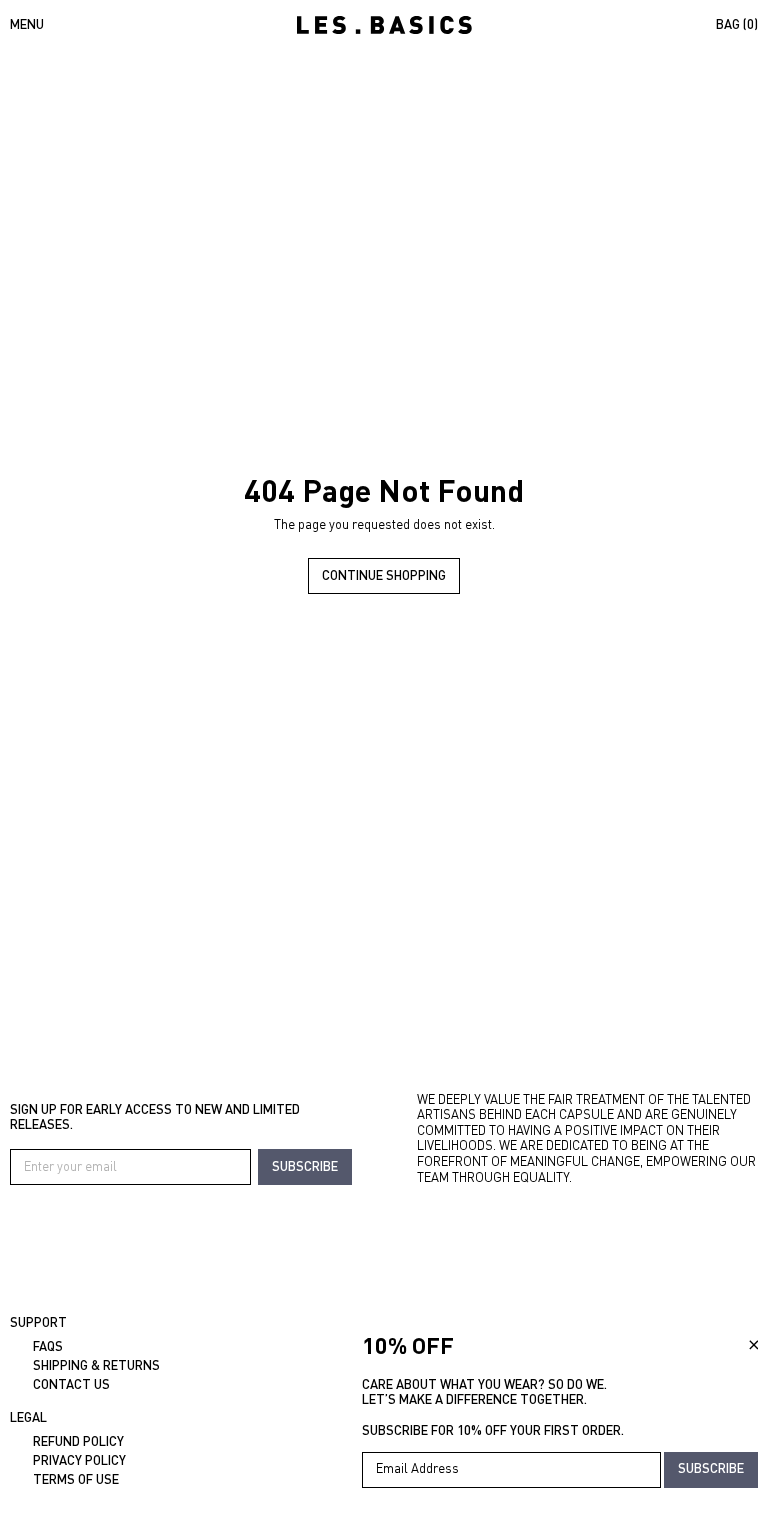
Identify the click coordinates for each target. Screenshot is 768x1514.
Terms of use (76, 1479)
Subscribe (305, 1166)
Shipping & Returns (96, 1365)
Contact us (71, 1384)
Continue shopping (384, 575)
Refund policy (78, 1441)
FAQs (48, 1346)
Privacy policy (79, 1460)
